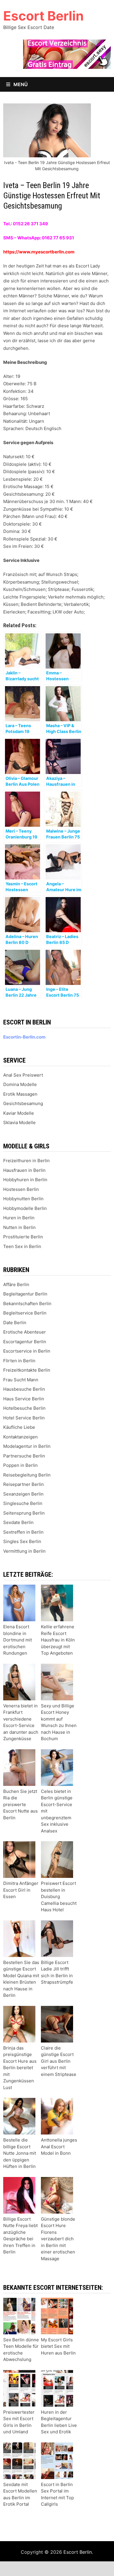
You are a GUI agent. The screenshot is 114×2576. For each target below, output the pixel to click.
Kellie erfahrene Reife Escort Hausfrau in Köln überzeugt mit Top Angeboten (58, 1640)
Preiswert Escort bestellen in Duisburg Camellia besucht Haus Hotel (59, 1896)
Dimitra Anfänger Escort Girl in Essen (21, 1890)
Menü (20, 84)
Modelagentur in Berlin (27, 1446)
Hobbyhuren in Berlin (25, 1180)
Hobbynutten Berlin (23, 1199)
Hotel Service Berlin (24, 1418)
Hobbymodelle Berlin (25, 1208)
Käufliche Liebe (19, 1427)
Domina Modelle (20, 1084)
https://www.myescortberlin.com (39, 252)
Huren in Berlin (19, 1218)
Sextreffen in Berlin (23, 1532)
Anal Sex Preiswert (23, 1075)
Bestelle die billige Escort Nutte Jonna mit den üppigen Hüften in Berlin (20, 2153)
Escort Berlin (43, 16)
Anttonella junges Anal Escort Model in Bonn (59, 2147)
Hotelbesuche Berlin (24, 1408)
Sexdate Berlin (18, 1522)
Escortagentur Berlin (25, 1342)
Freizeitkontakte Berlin (27, 1370)
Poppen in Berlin (20, 1465)
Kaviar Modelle (19, 1113)
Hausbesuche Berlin (24, 1389)
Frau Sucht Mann (21, 1380)
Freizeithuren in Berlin (26, 1161)
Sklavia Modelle (19, 1122)
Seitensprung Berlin (24, 1513)
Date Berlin (15, 1323)
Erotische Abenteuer (25, 1332)
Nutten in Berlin (19, 1227)
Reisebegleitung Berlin (27, 1475)
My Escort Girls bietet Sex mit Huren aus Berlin (58, 2346)
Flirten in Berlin (19, 1361)
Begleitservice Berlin (25, 1313)
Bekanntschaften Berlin (27, 1304)
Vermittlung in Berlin (24, 1551)
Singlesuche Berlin (23, 1503)
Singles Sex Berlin (22, 1541)
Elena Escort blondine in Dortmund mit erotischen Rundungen (18, 1640)
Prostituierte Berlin (23, 1237)
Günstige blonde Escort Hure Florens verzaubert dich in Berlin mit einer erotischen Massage (58, 2239)
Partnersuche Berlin (24, 1456)
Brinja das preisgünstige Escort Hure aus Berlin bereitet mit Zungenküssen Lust (20, 2068)
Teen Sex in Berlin (22, 1246)
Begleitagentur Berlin (25, 1294)
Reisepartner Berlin (24, 1484)
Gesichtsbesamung (23, 1103)
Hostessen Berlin (21, 1189)
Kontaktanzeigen (20, 1437)
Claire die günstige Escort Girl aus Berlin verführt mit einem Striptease (59, 2061)
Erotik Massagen (20, 1094)
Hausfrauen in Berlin (24, 1170)
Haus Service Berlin (24, 1399)
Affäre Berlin (16, 1284)
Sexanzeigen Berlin (23, 1494)
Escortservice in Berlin (27, 1351)
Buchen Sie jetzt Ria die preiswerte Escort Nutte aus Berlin (20, 1804)
